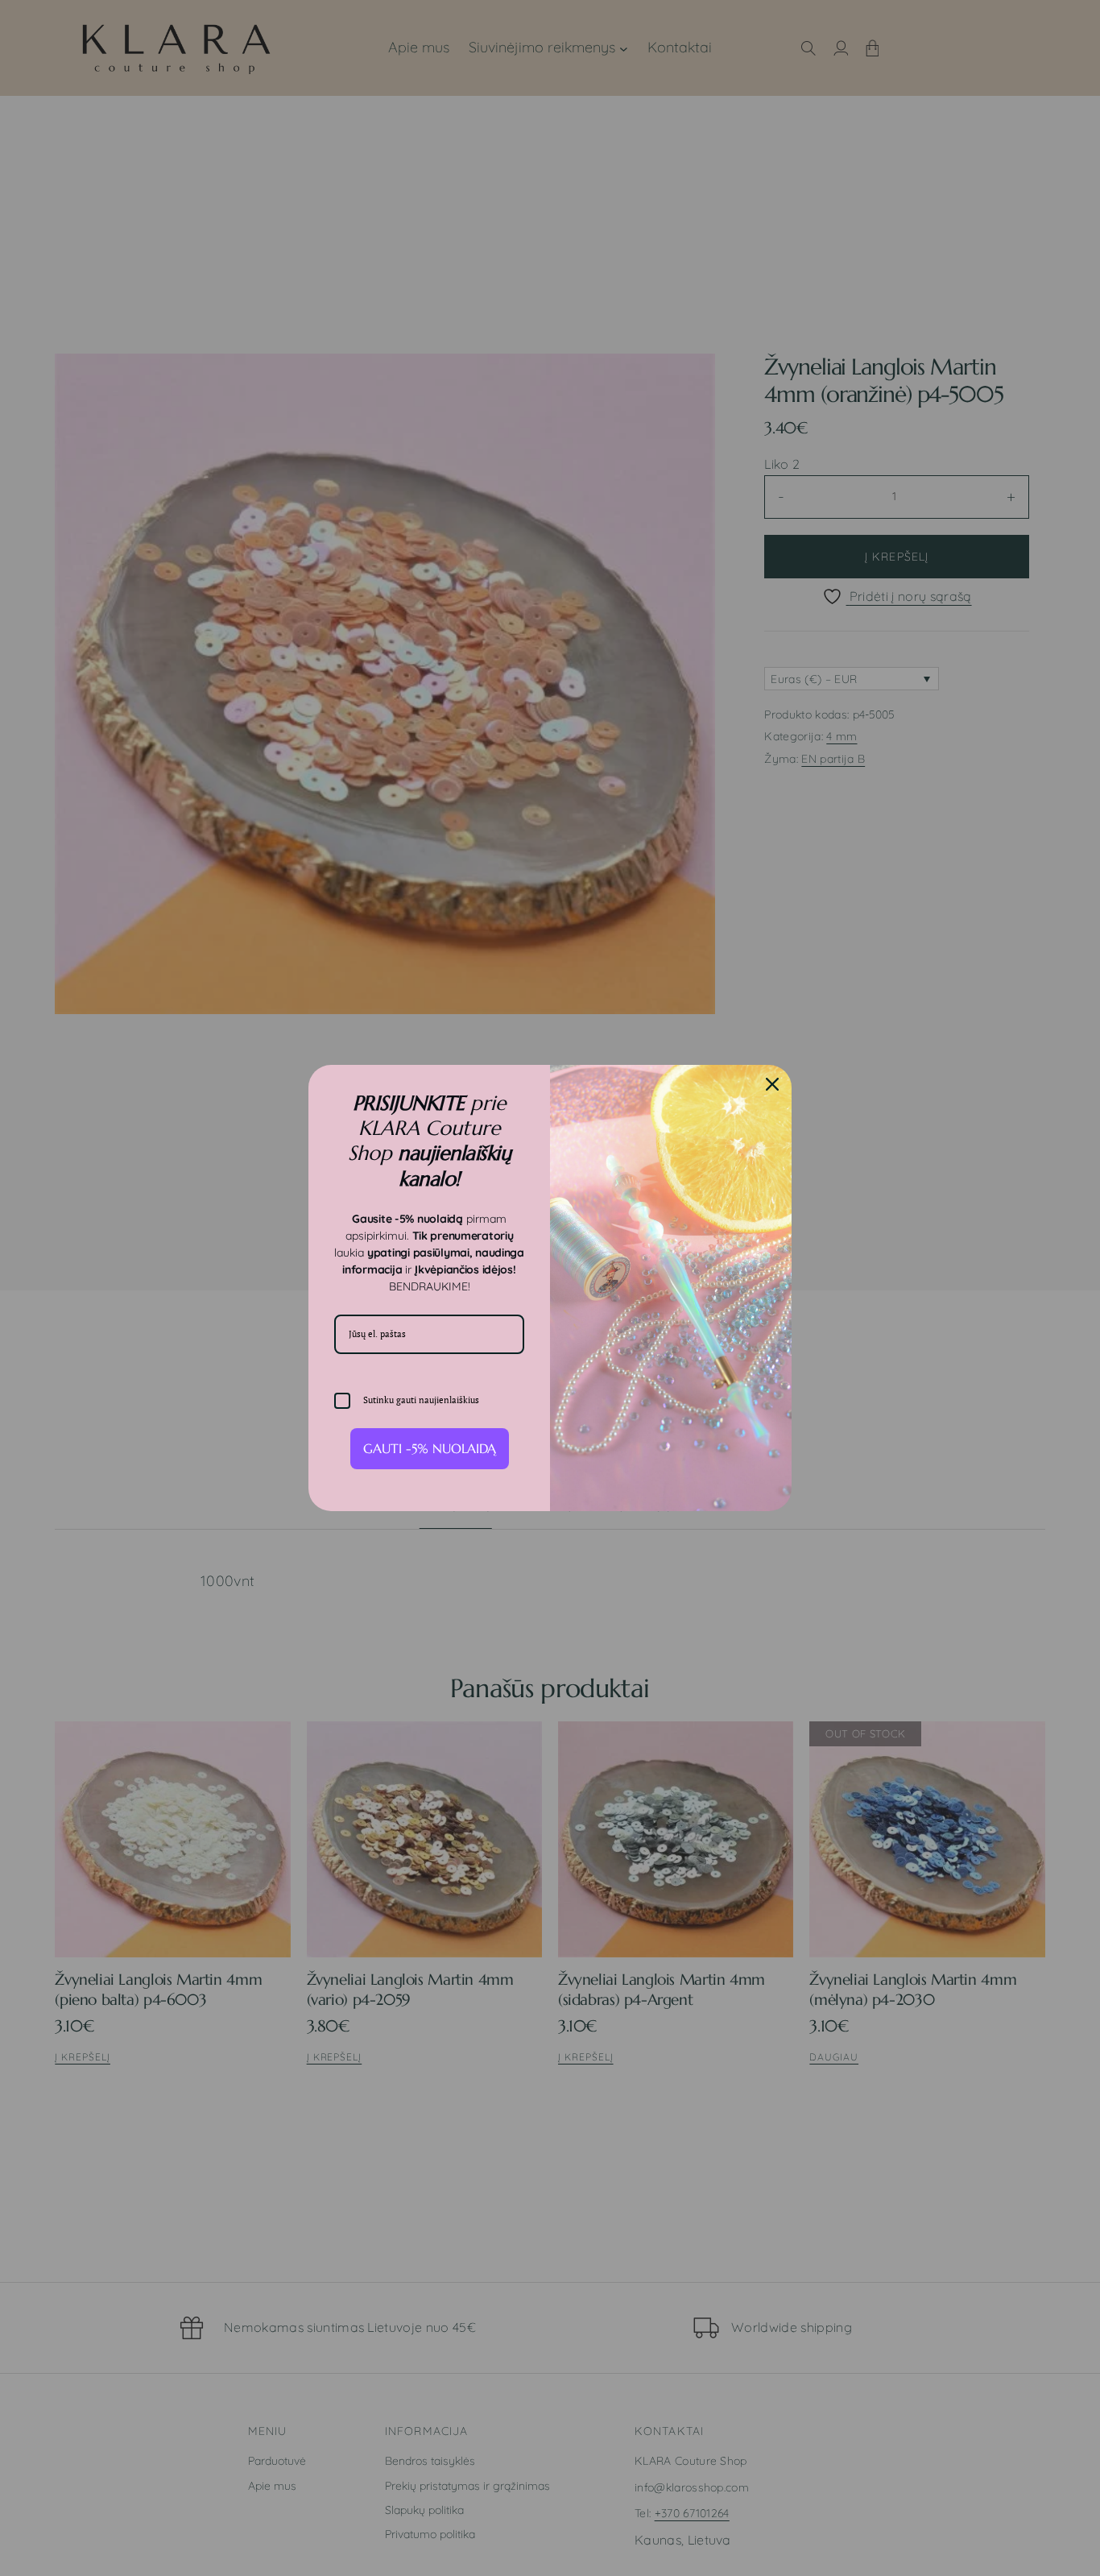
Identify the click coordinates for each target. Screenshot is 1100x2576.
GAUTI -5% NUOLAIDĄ (430, 1448)
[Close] (772, 1084)
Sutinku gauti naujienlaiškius (421, 1400)
